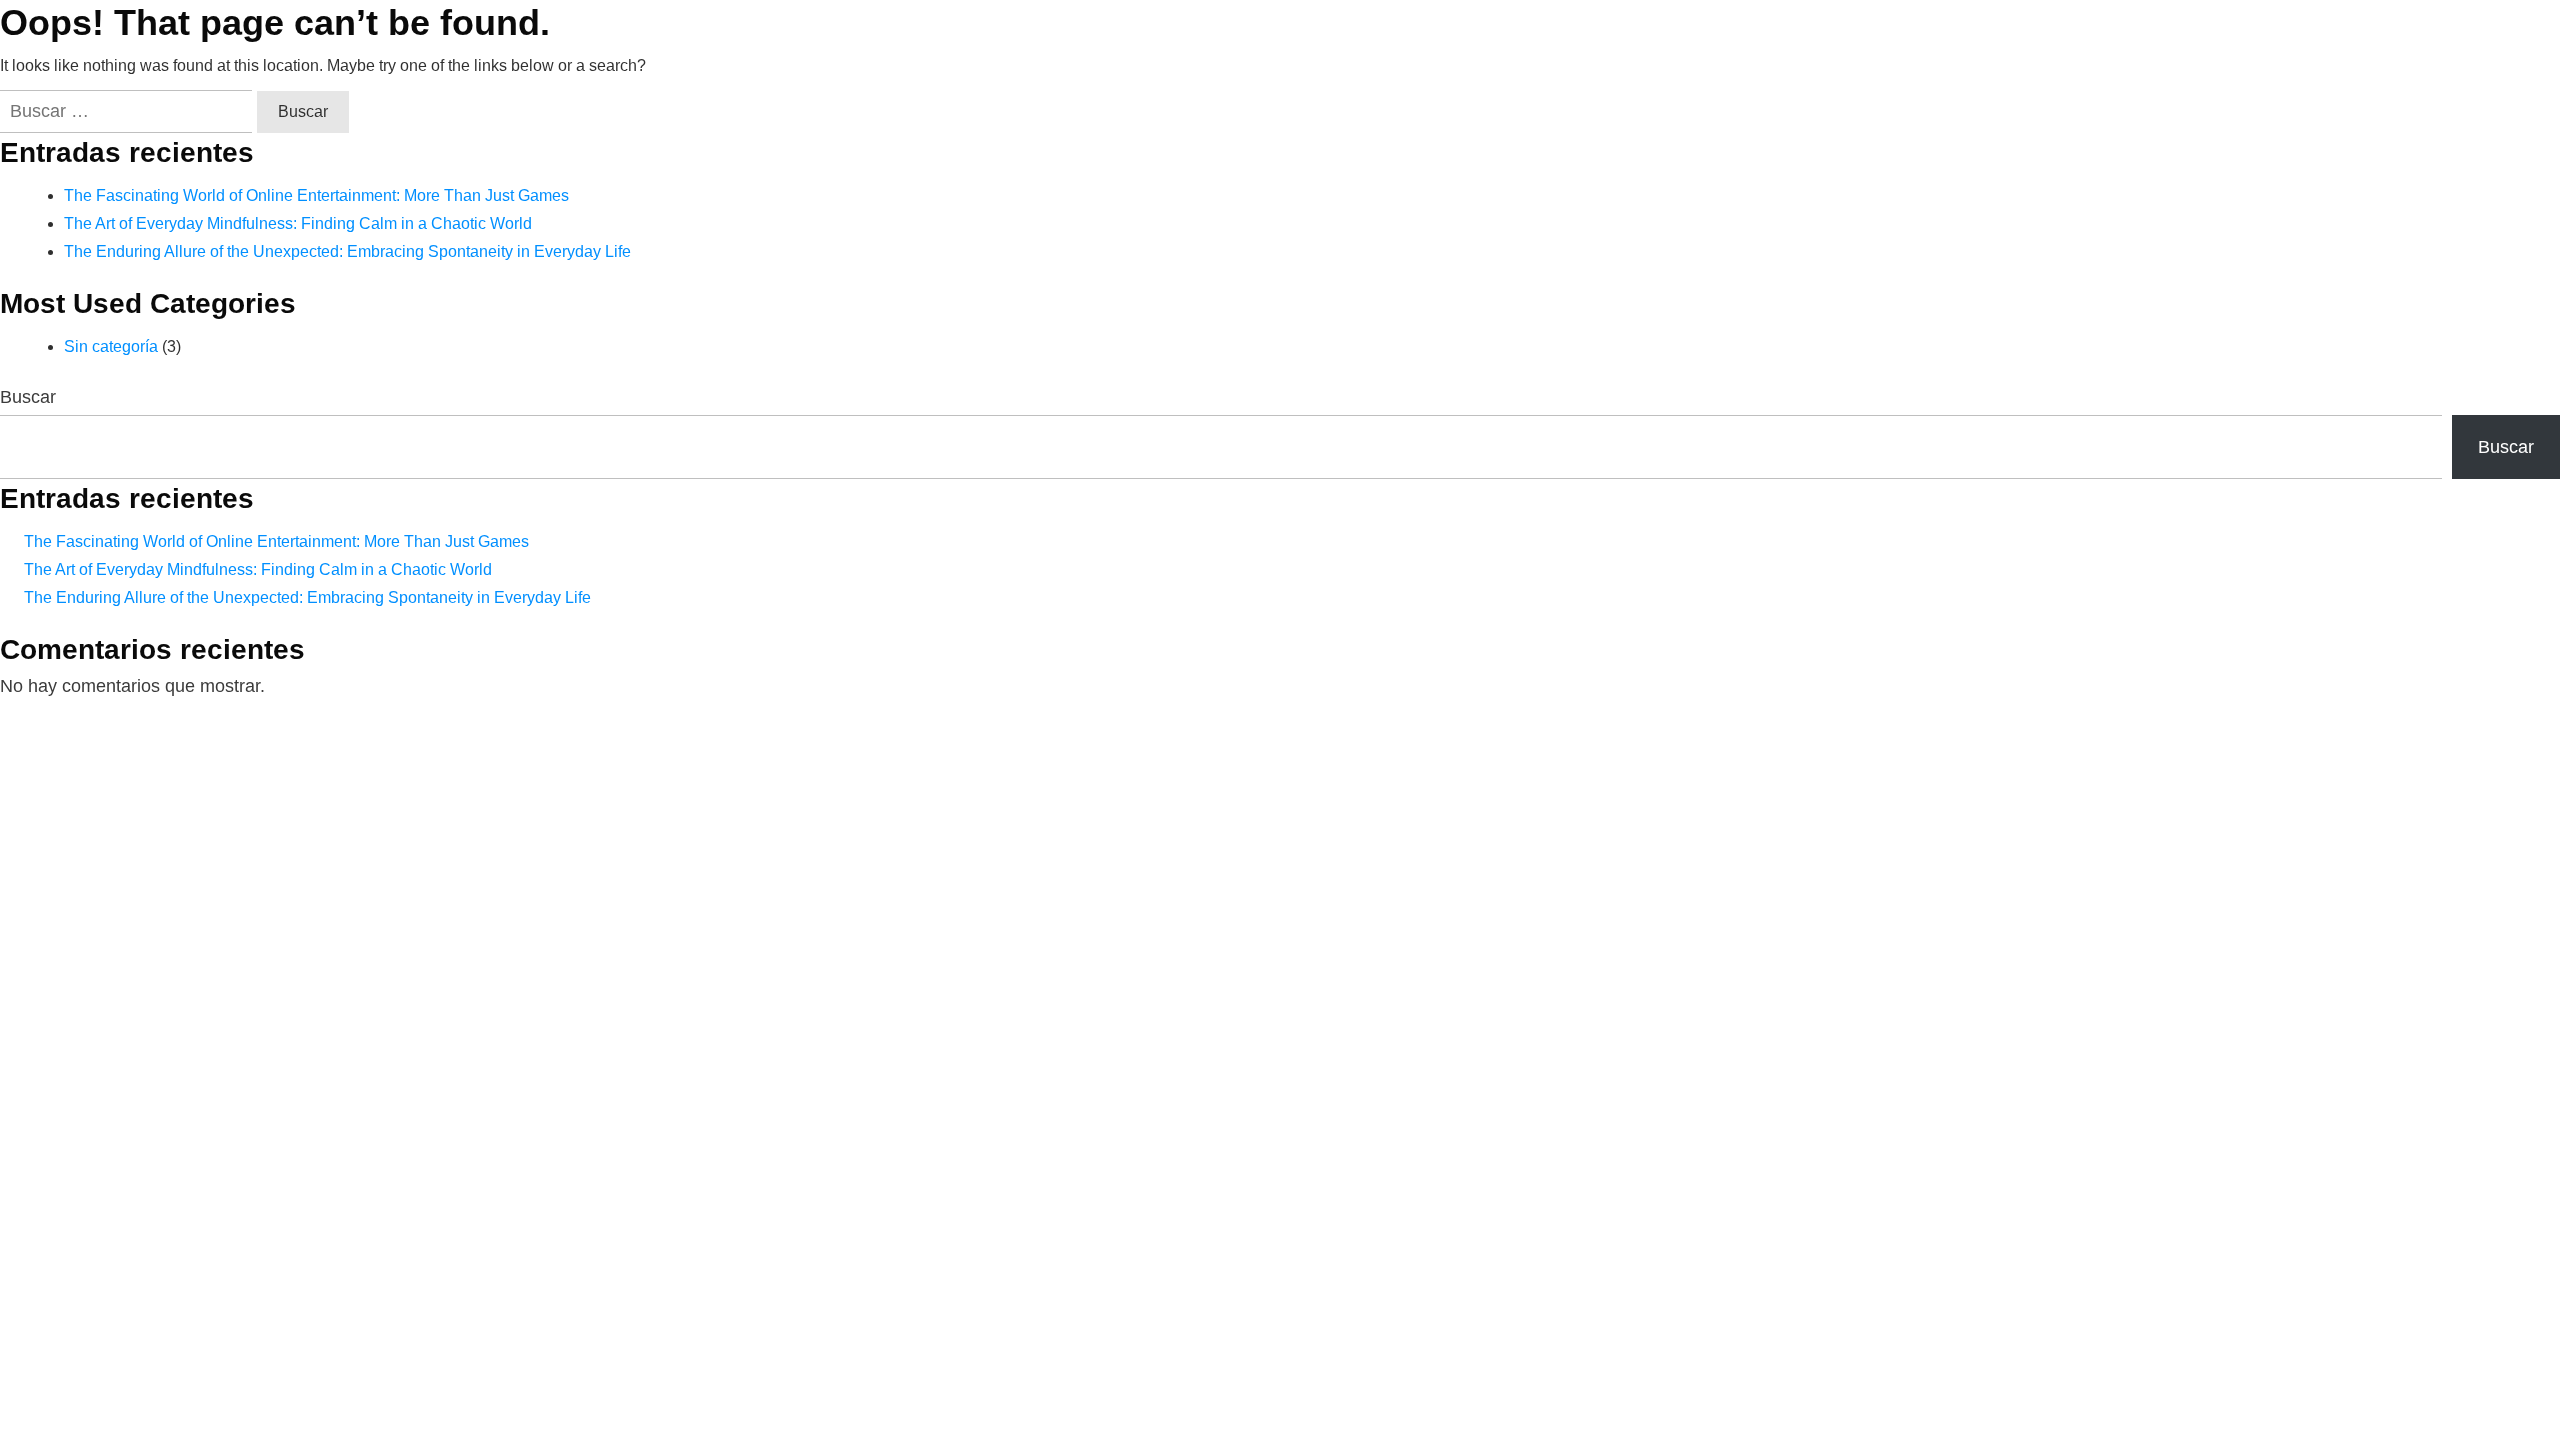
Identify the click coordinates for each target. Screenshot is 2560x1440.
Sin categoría (111, 346)
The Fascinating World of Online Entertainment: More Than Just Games (316, 195)
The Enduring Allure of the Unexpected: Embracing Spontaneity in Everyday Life (347, 251)
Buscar (28, 397)
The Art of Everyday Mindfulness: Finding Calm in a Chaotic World (298, 223)
